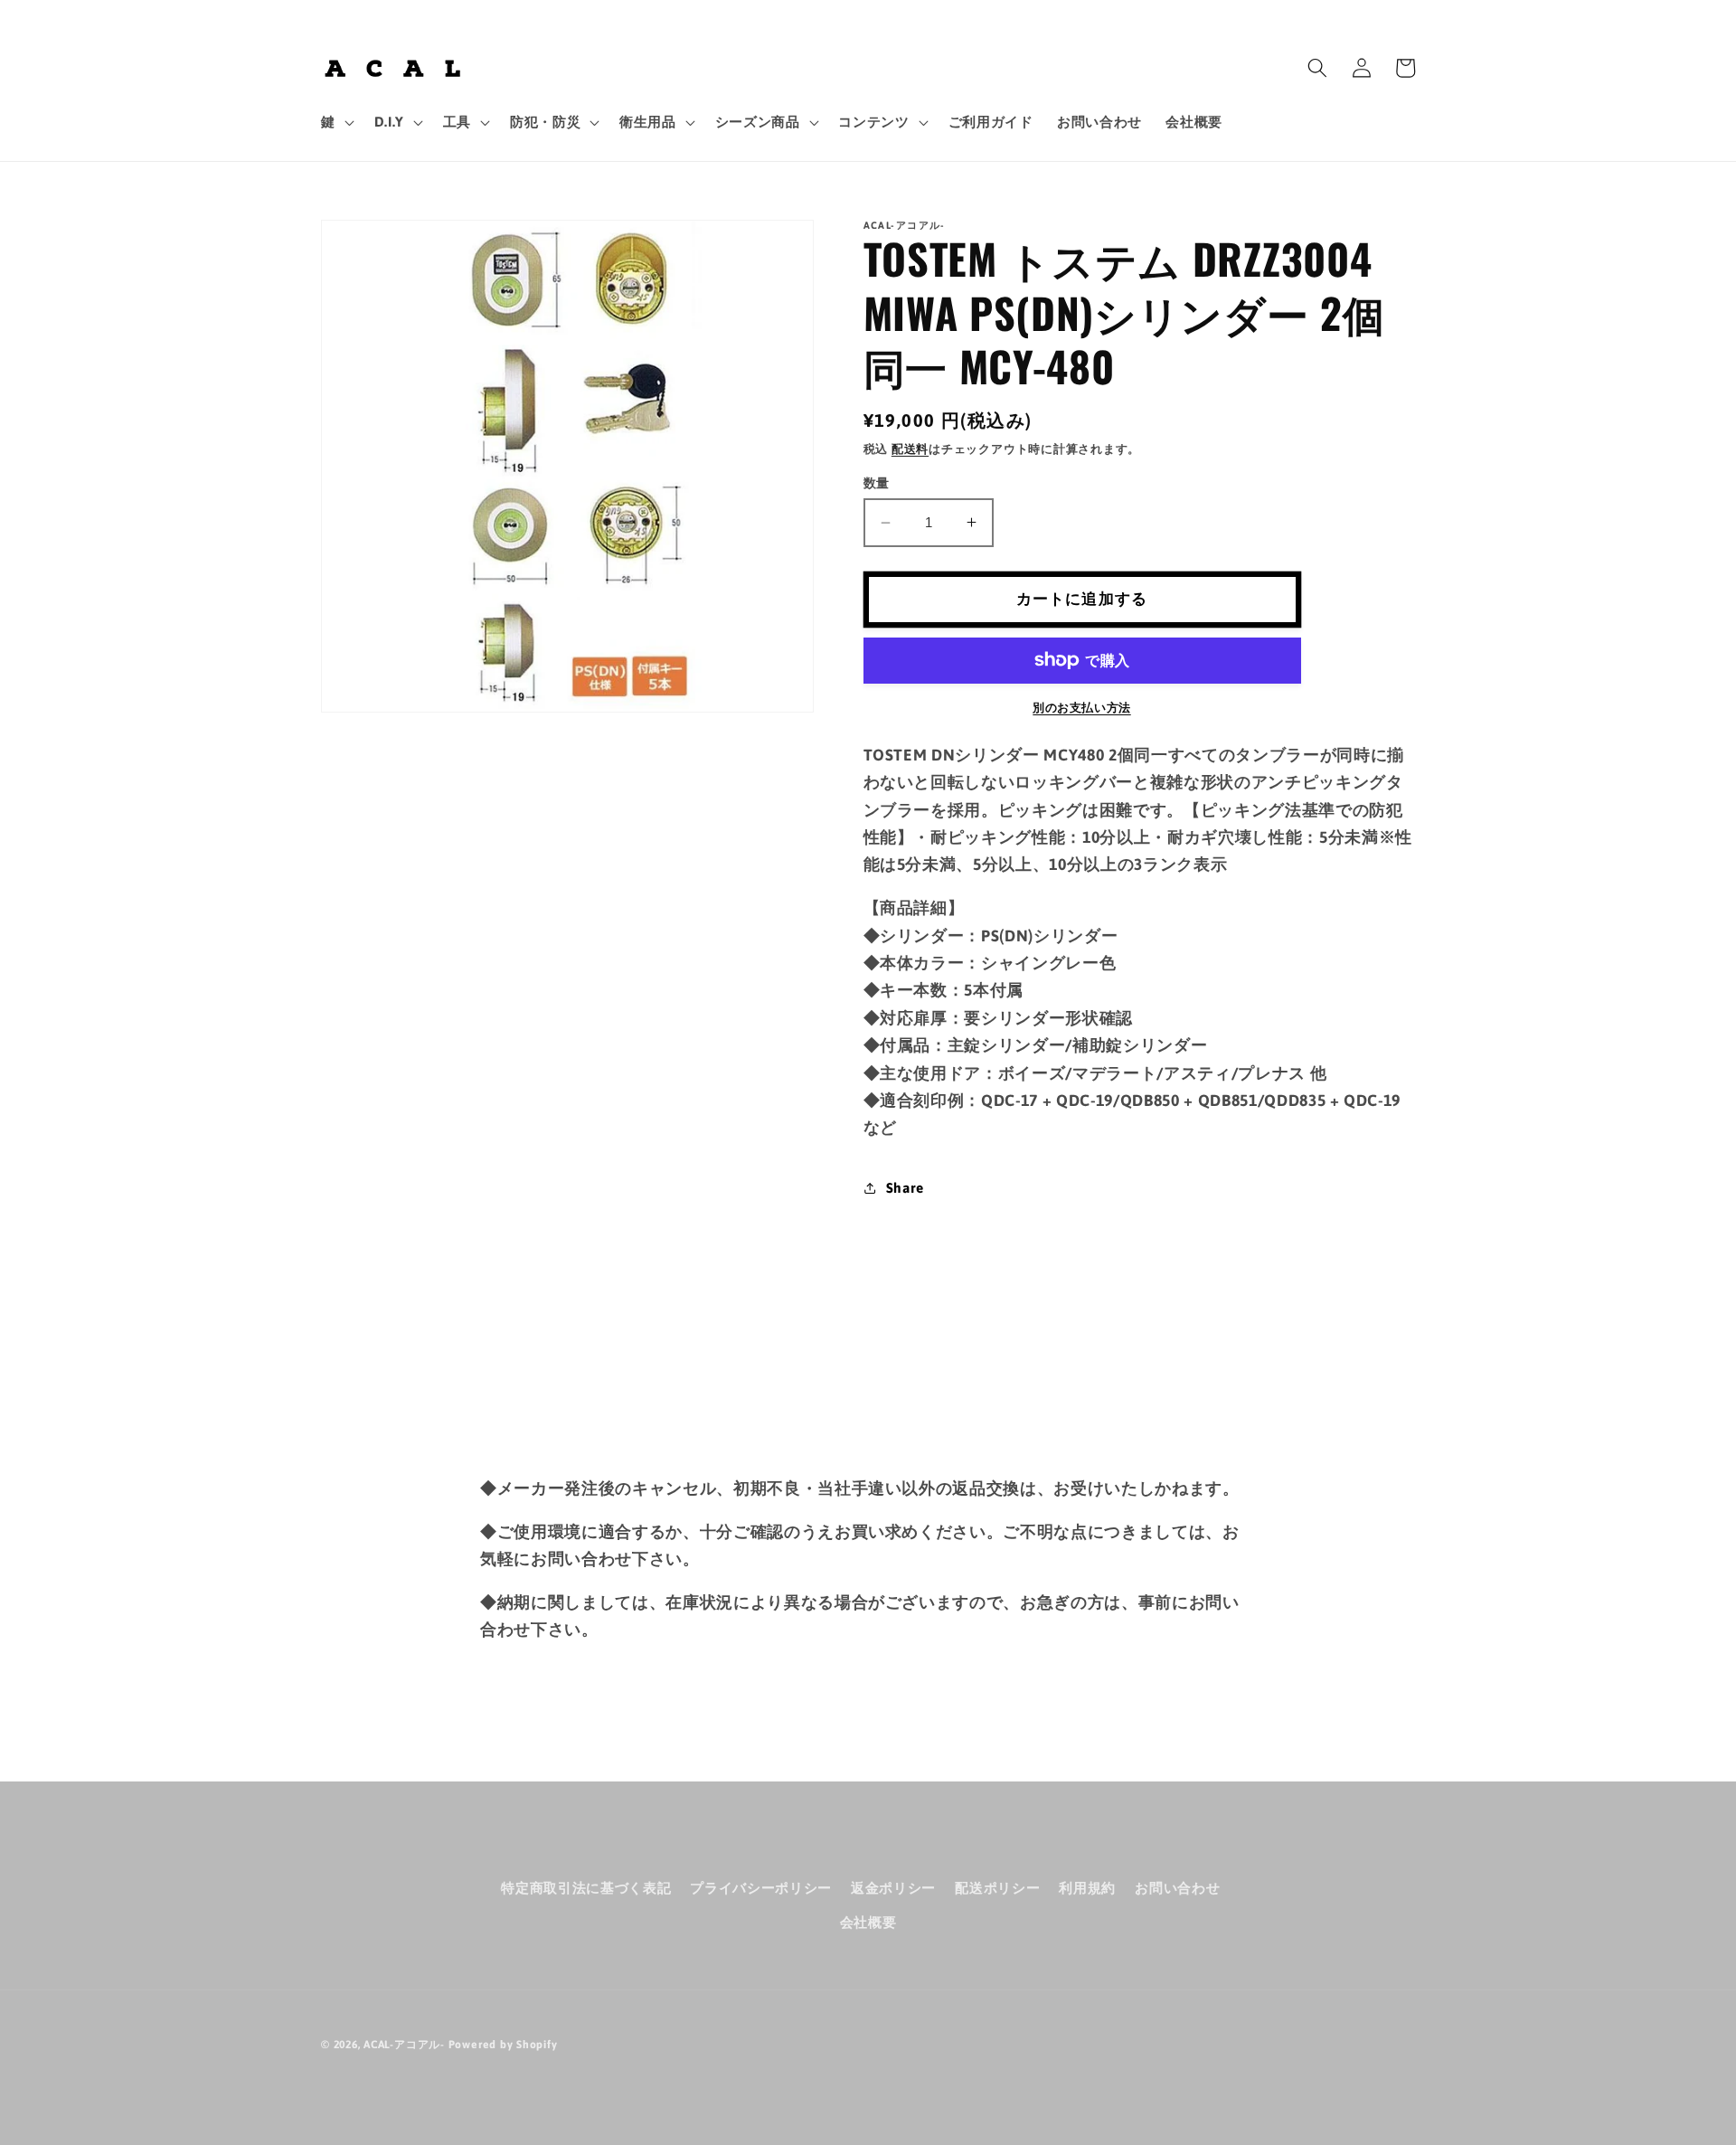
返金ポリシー (893, 1888)
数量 (877, 483)
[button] (336, 122)
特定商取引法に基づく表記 (586, 1888)
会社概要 (868, 1922)
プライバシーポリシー (761, 1888)
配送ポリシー (997, 1888)
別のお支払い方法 (1081, 708)
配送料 (910, 448)
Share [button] (905, 1188)
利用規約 (1087, 1888)
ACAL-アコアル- (404, 2045)
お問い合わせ (1177, 1888)
